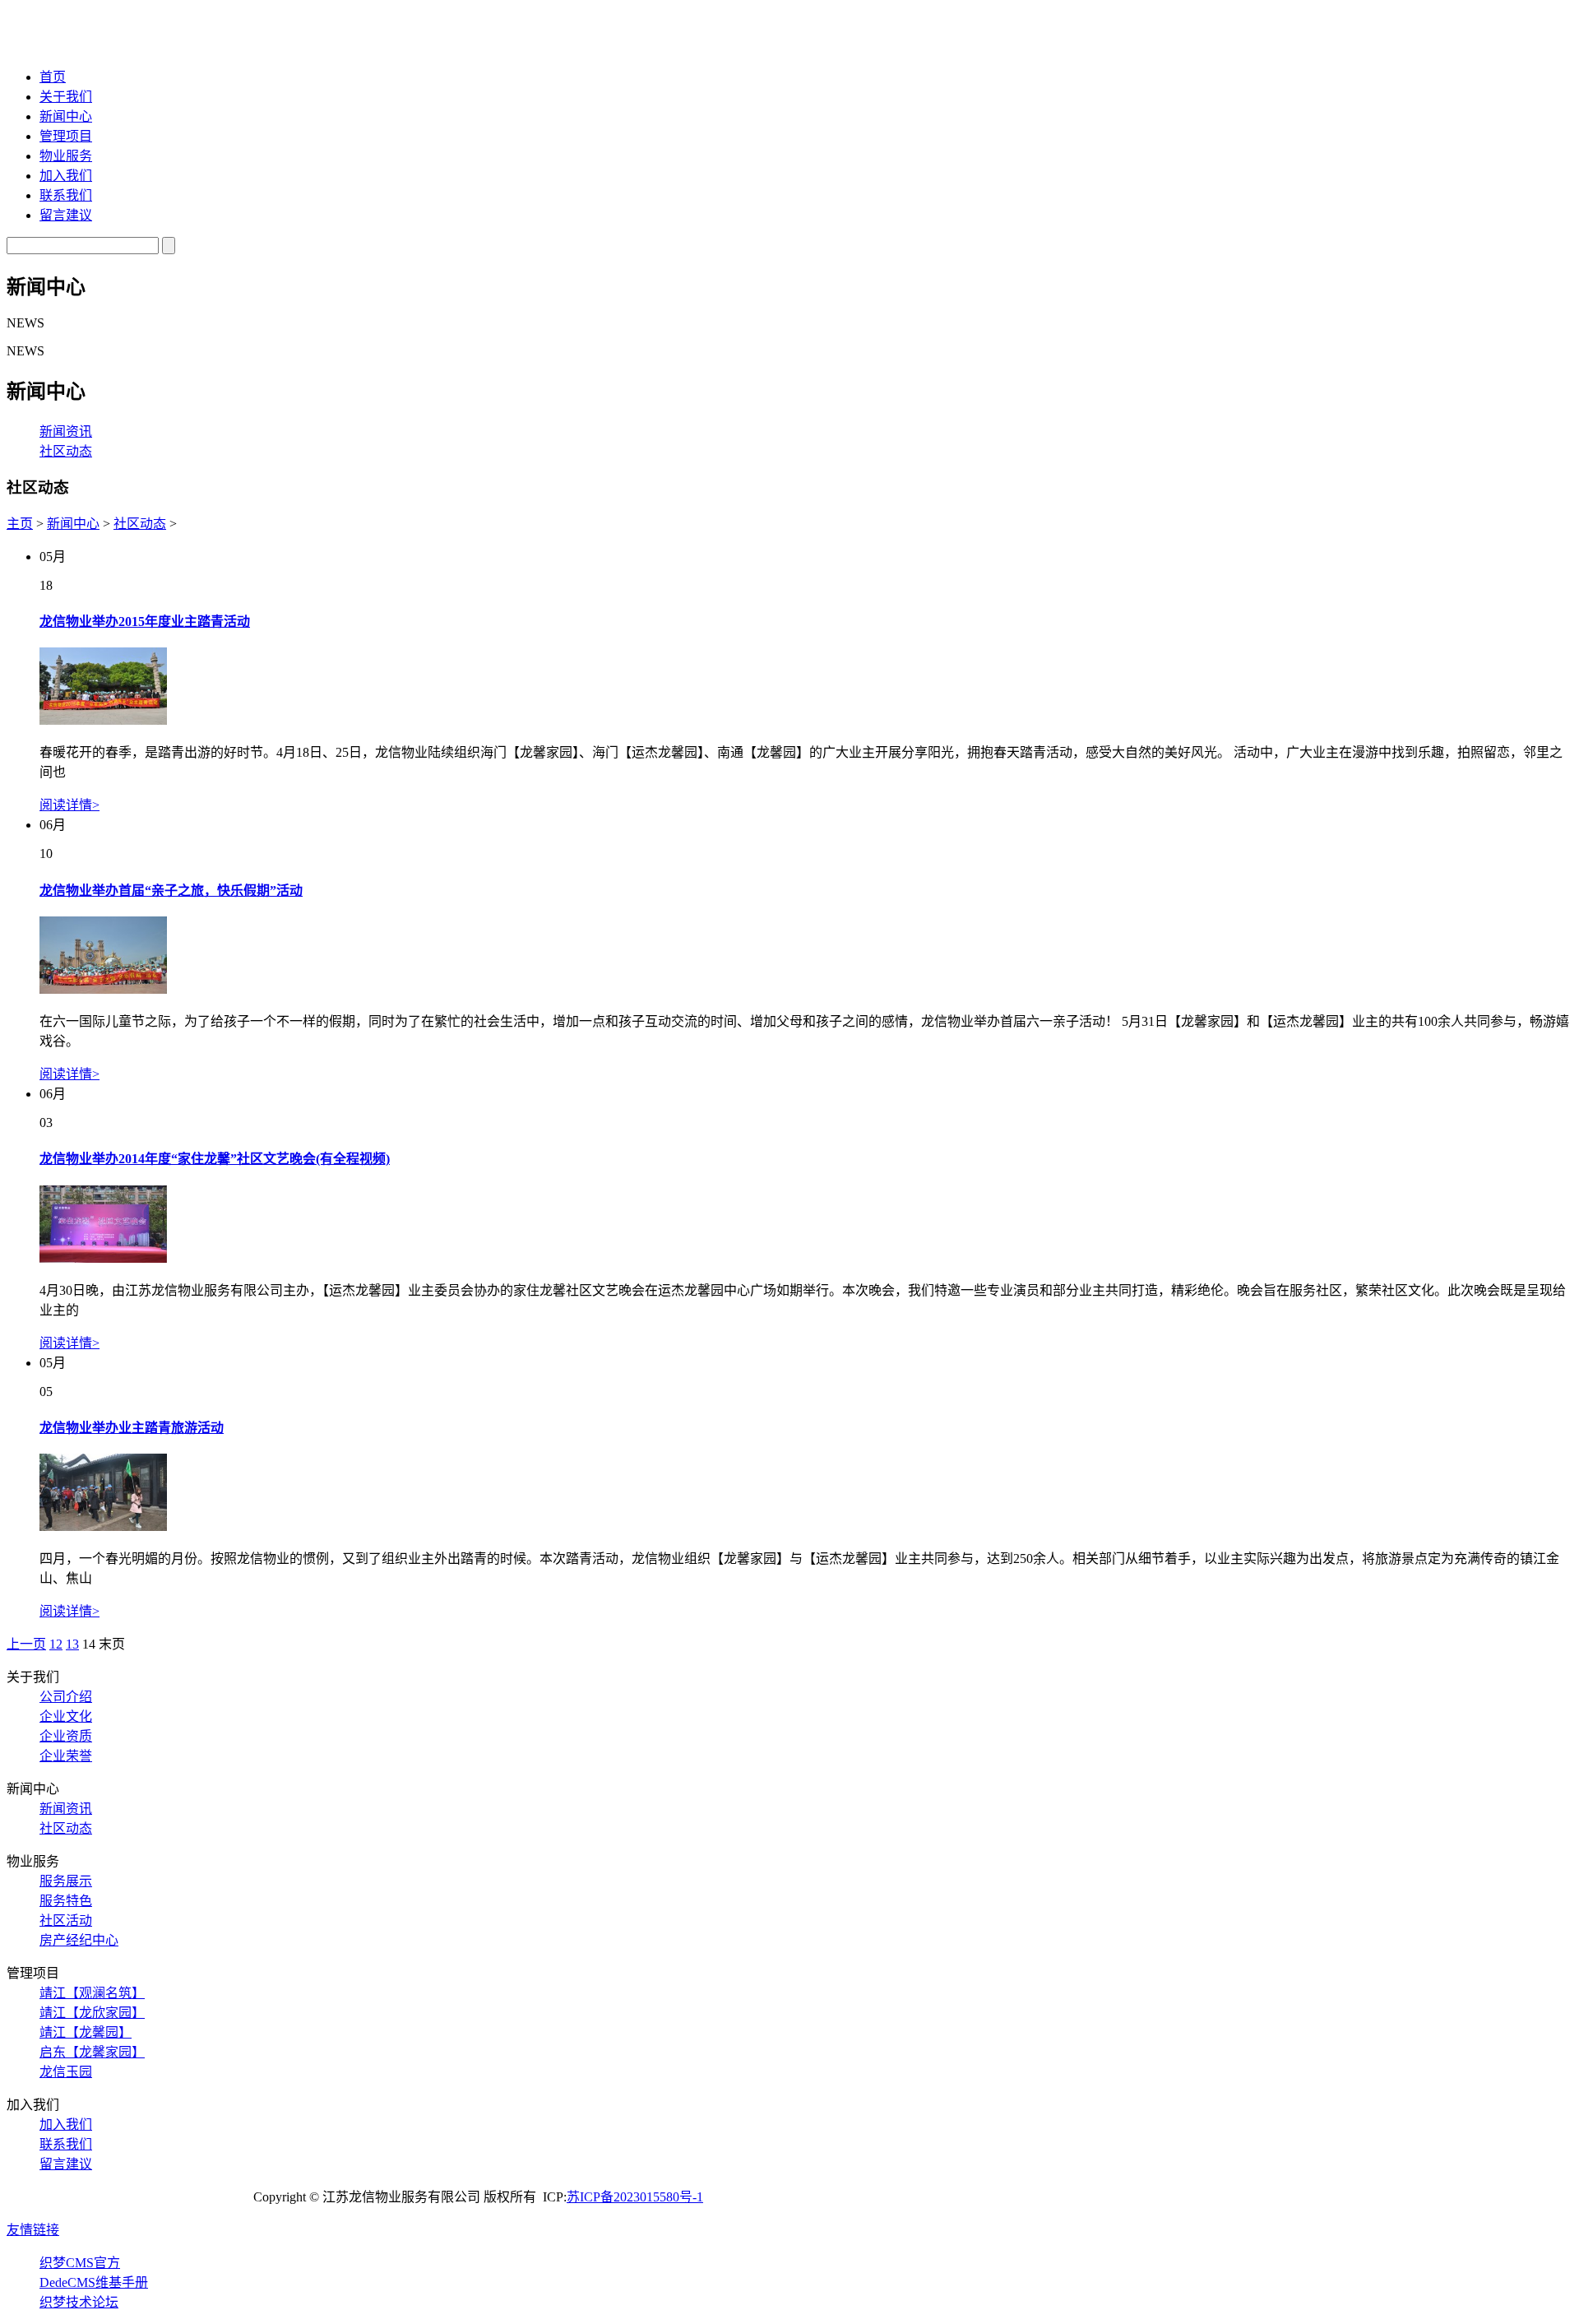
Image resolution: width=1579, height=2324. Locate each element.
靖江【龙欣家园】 (92, 2013)
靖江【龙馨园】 (86, 2032)
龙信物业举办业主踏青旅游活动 (132, 1428)
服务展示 (66, 1881)
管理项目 (66, 136)
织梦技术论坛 (79, 2302)
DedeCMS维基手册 (94, 2282)
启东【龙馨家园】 (92, 2052)
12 (56, 1644)
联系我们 (66, 195)
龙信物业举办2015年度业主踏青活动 (145, 622)
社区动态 (66, 451)
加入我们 (66, 176)
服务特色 (66, 1901)
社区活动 (66, 1920)
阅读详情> (69, 805)
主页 (20, 524)
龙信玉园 (66, 2072)
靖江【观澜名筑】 (92, 1993)
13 (72, 1644)
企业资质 (66, 1736)
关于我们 (66, 97)
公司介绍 (66, 1697)
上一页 (26, 1644)
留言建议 (66, 215)
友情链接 (33, 2230)
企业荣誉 (66, 1756)
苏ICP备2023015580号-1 (635, 2197)
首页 (53, 77)
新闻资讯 (66, 431)
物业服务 (66, 156)
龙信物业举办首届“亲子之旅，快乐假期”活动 (171, 891)
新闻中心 (66, 116)
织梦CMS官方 (80, 2263)
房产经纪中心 (79, 1940)
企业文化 (66, 1716)
